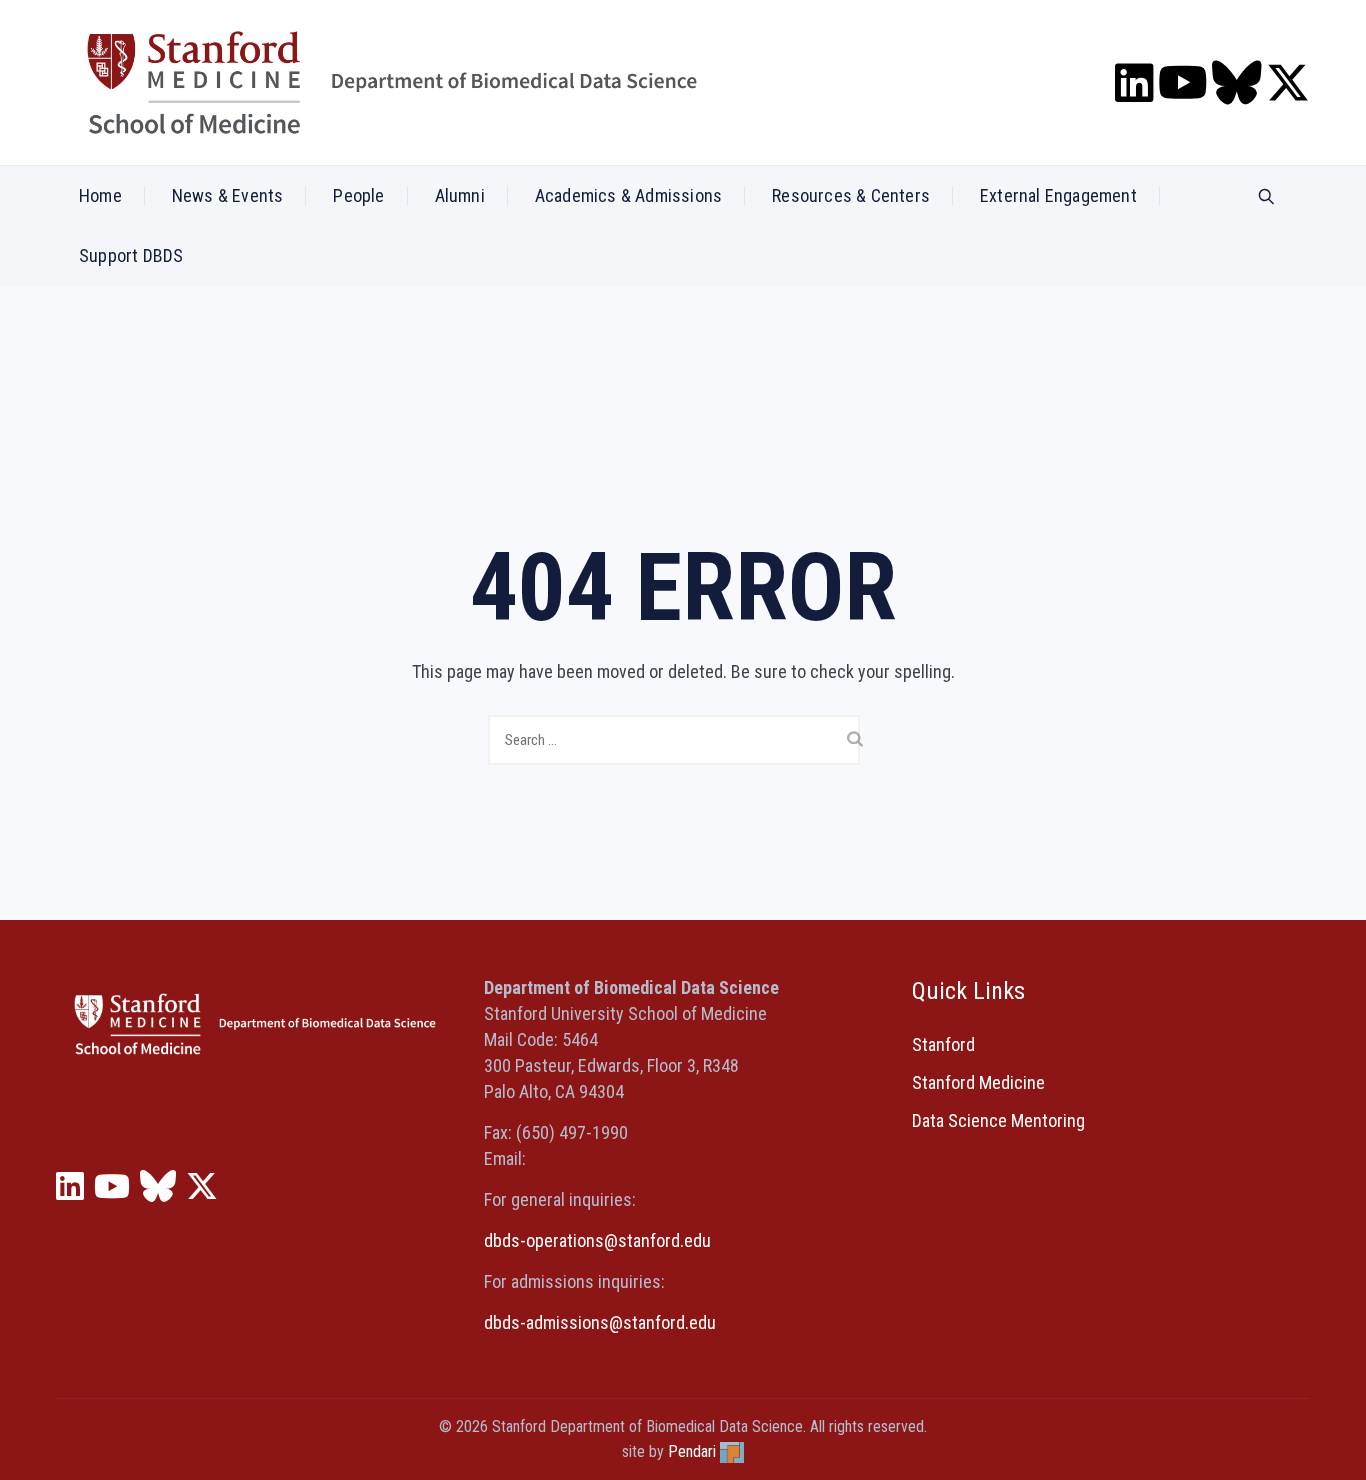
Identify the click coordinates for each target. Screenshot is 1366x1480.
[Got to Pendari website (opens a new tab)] (732, 1451)
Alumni (460, 195)
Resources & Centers (851, 195)
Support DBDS (131, 255)
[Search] (1266, 197)
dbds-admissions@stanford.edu (600, 1322)
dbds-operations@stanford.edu (597, 1240)
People (358, 195)
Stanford (943, 1044)
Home (100, 195)
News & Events (228, 195)
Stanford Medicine (978, 1082)
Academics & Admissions (628, 195)
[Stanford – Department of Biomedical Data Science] (392, 82)
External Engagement (1058, 195)
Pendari (692, 1451)
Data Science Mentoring (998, 1120)
